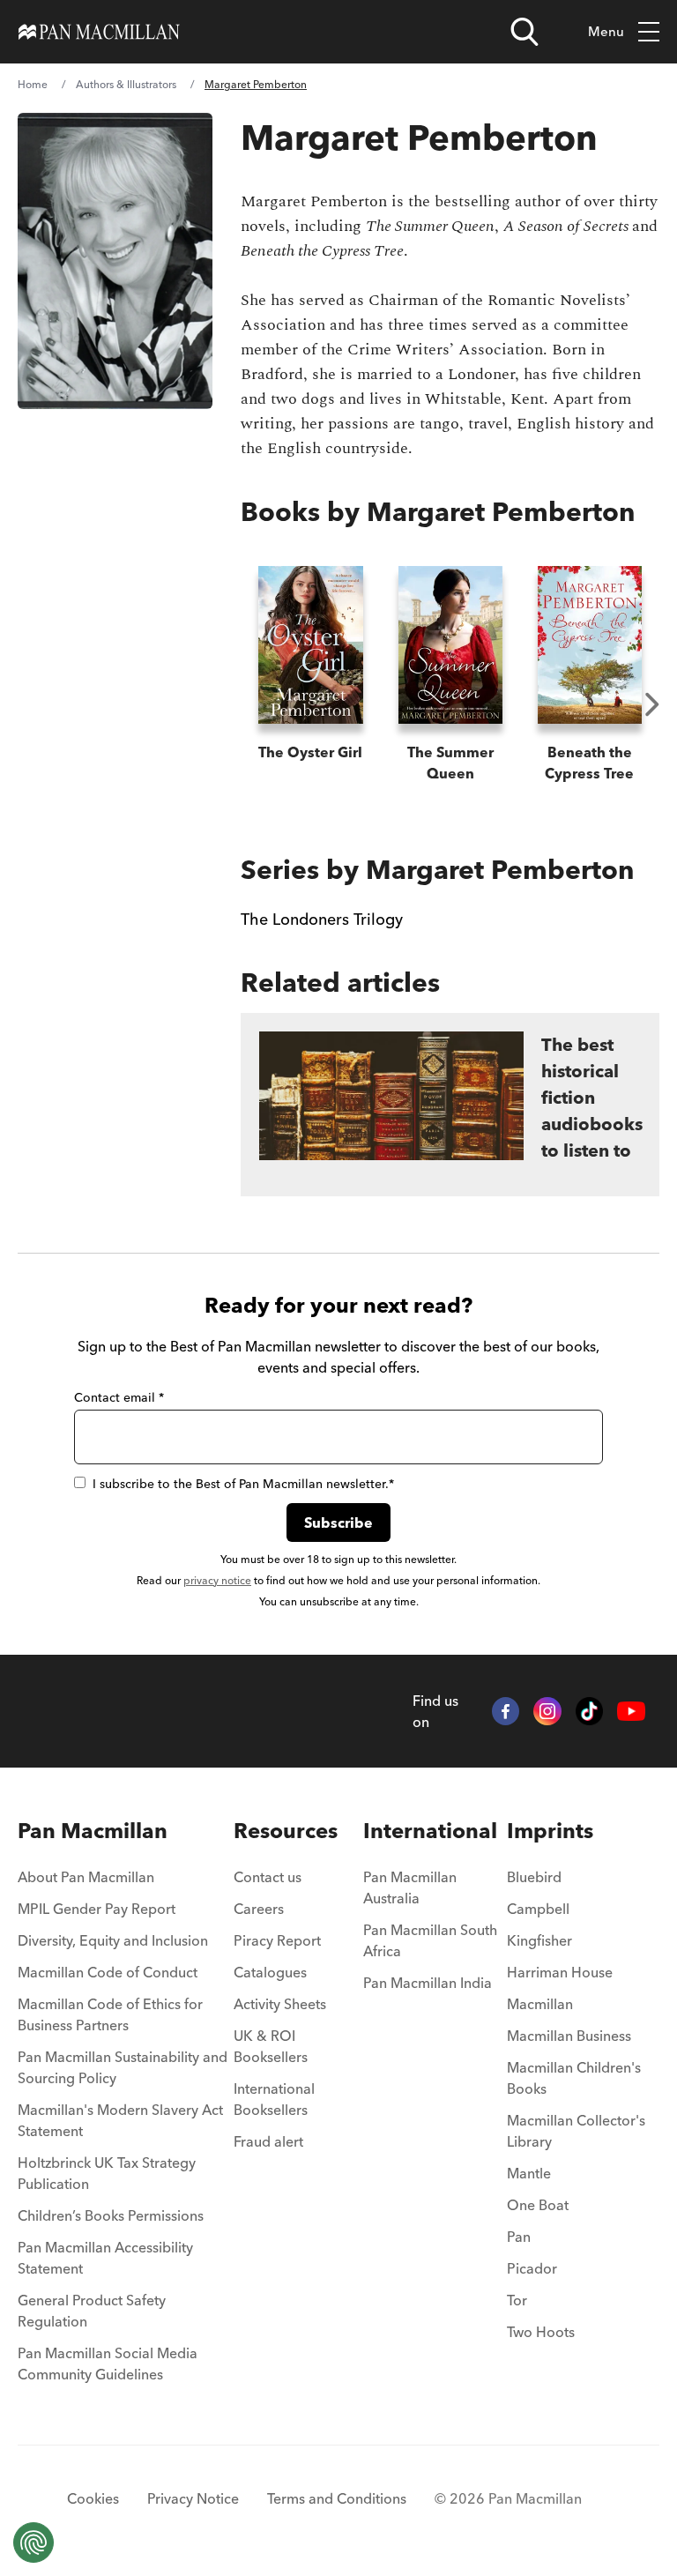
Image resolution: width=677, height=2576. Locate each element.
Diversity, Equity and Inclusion (113, 1940)
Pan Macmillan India (428, 1983)
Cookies (93, 2498)
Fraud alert (268, 2141)
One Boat (538, 2205)
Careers (259, 1909)
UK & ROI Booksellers (271, 2046)
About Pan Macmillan (86, 1877)
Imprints (550, 1831)
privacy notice (217, 1580)
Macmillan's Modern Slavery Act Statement (120, 2120)
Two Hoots (541, 2332)
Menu (606, 31)
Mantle (529, 2173)
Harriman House (560, 1972)
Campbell (538, 1909)
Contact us (268, 1877)
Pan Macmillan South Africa (430, 1940)
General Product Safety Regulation (92, 2311)
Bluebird (534, 1877)
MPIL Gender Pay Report (97, 1909)
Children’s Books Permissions (111, 2215)
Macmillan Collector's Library (576, 2131)
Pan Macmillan (93, 1831)
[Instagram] (547, 1711)
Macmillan (540, 2004)
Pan (519, 2237)
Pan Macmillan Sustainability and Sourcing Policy (123, 2067)
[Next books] (652, 704)
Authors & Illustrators (126, 84)
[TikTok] (590, 1711)
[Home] (99, 32)
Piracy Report (277, 1940)
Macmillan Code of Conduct (108, 1972)
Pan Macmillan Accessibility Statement (105, 2258)
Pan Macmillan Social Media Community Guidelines (108, 2364)
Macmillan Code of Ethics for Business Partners (110, 2014)
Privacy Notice (193, 2498)
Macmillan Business (569, 2036)
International (430, 1831)
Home (33, 84)
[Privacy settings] (33, 2542)
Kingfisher (539, 1940)
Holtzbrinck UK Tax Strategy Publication (107, 2173)
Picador (532, 2268)
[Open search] (524, 32)
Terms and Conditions (337, 2498)
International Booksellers (274, 2099)
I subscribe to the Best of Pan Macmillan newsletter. (243, 1484)
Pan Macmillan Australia (410, 1887)
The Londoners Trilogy (322, 919)
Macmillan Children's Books (574, 2078)
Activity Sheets (280, 2004)
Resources (286, 1831)
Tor (517, 2300)
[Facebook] (506, 1711)
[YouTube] (631, 1711)
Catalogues (270, 1972)
